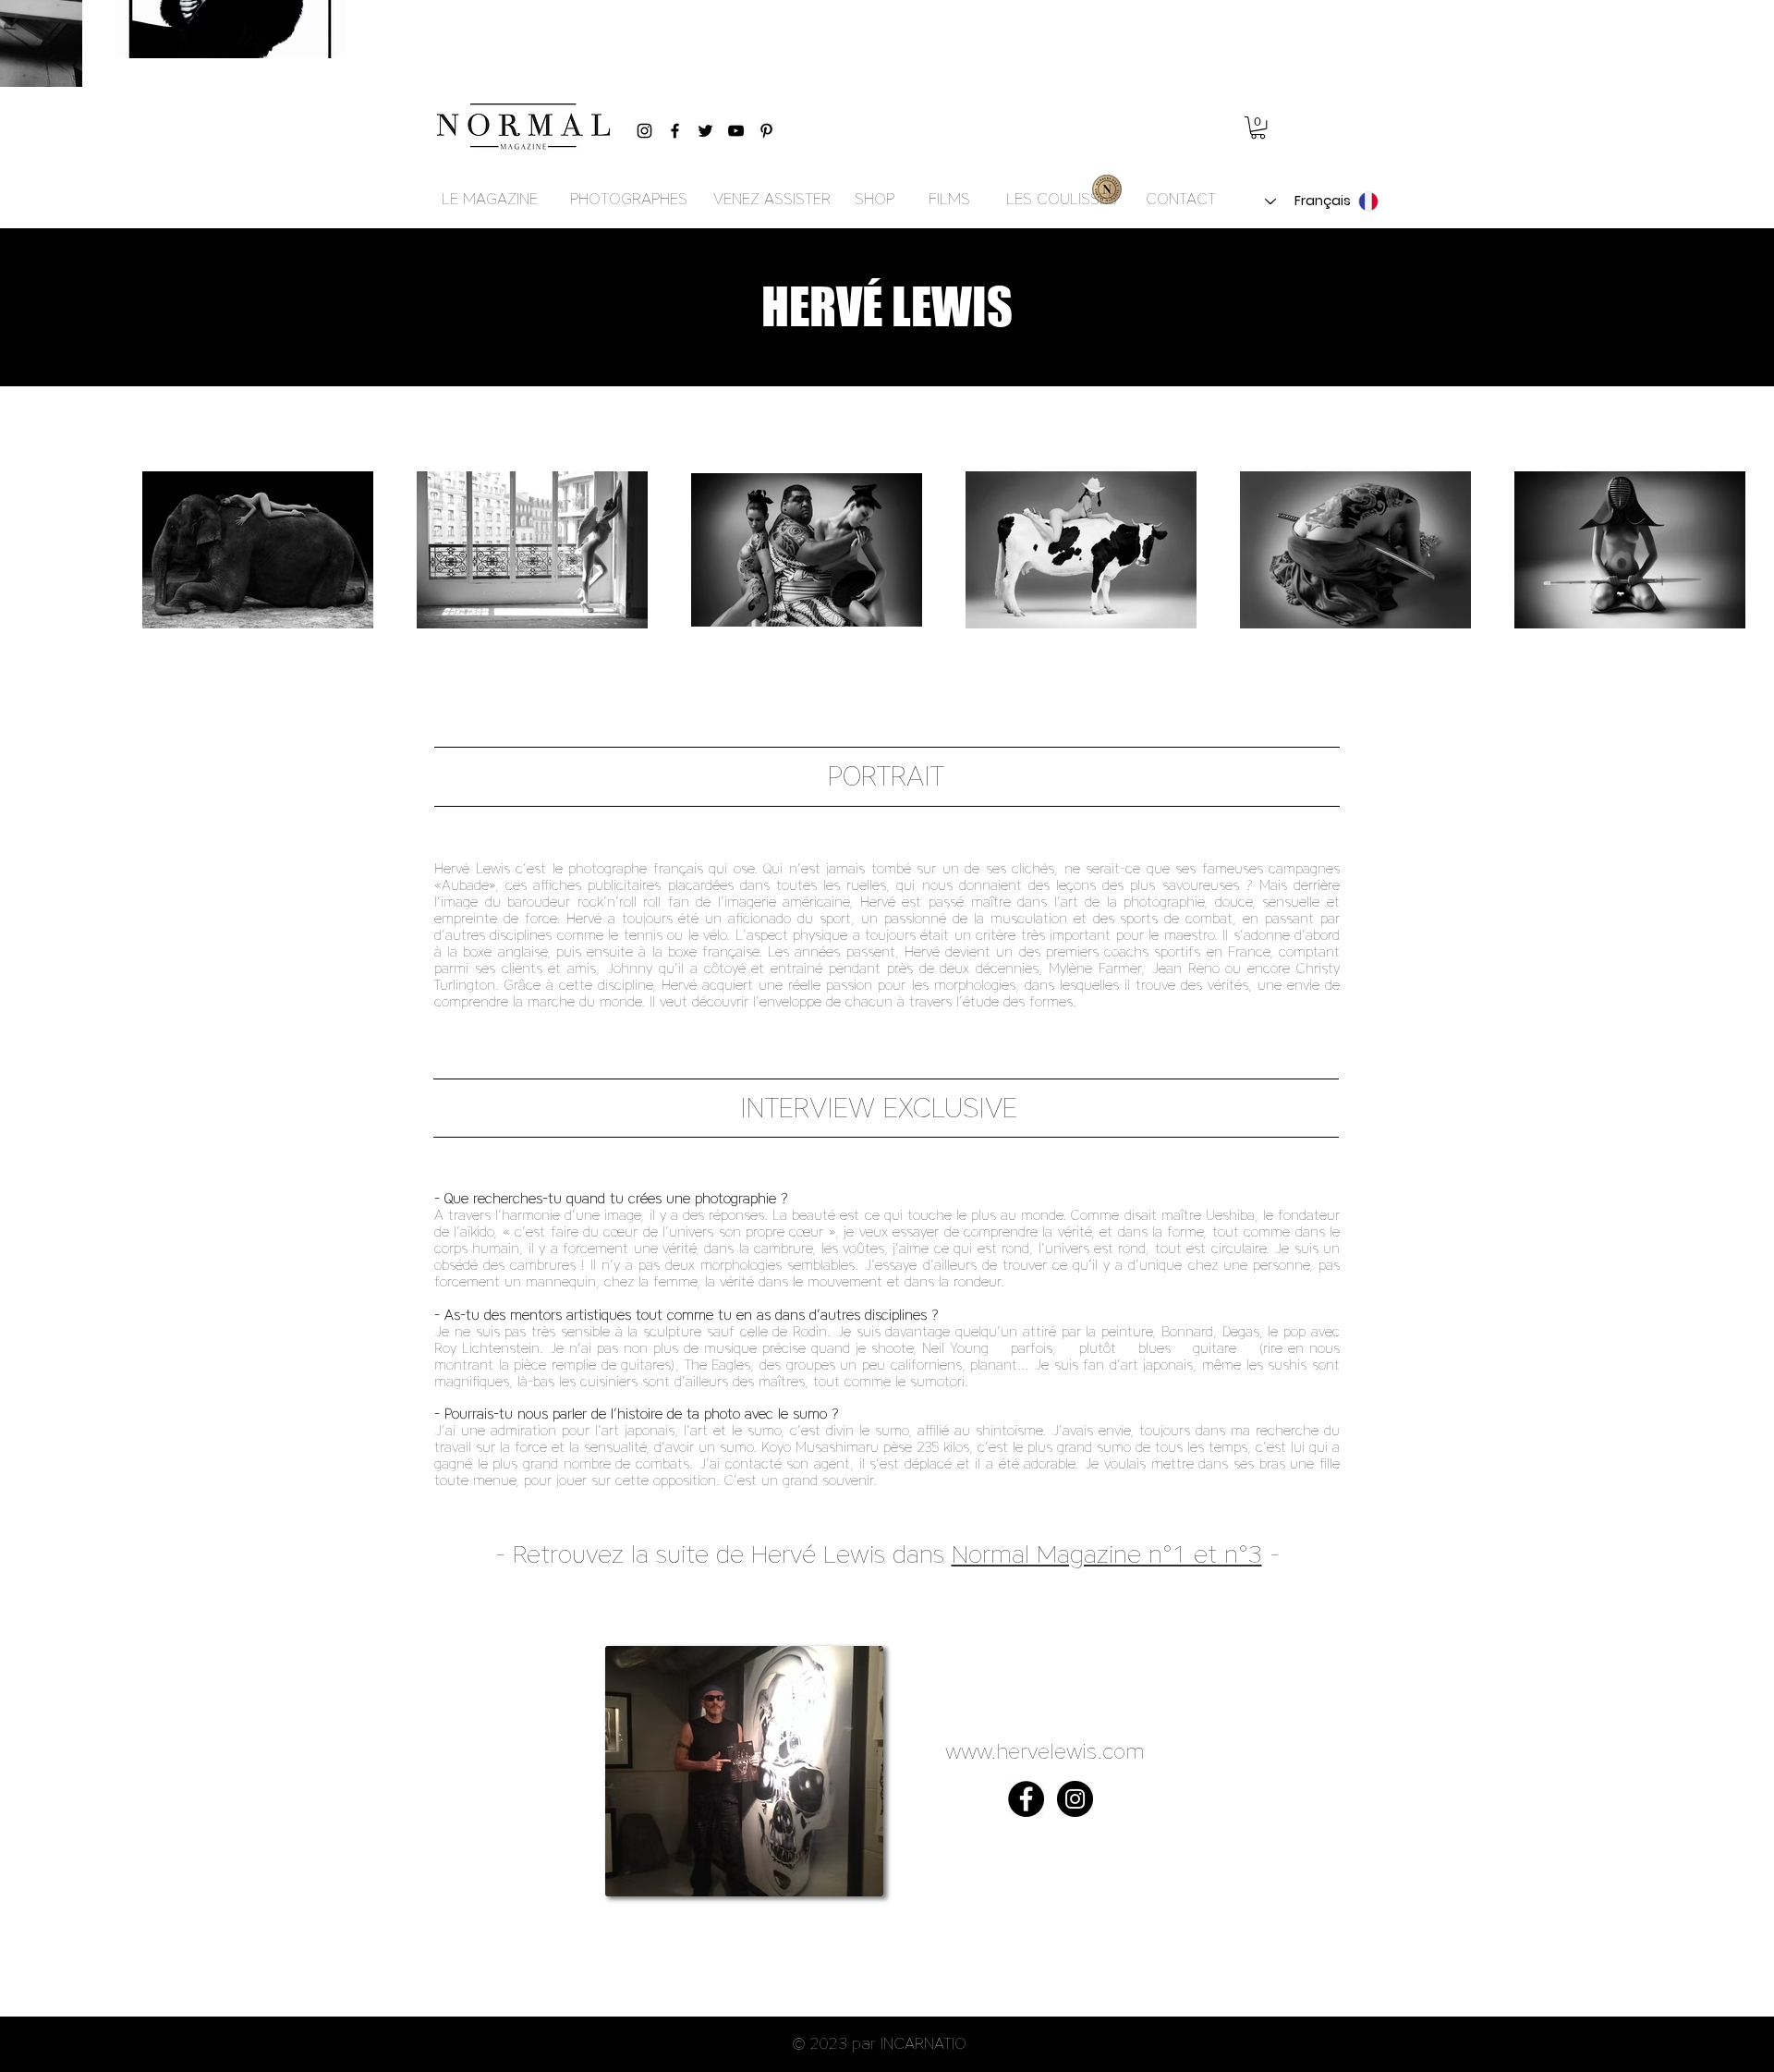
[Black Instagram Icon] (644, 131)
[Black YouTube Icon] (736, 131)
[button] (1258, 128)
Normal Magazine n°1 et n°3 (1107, 1554)
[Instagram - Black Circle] (1075, 1799)
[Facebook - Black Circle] (1026, 1799)
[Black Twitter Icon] (705, 131)
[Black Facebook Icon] (675, 131)
